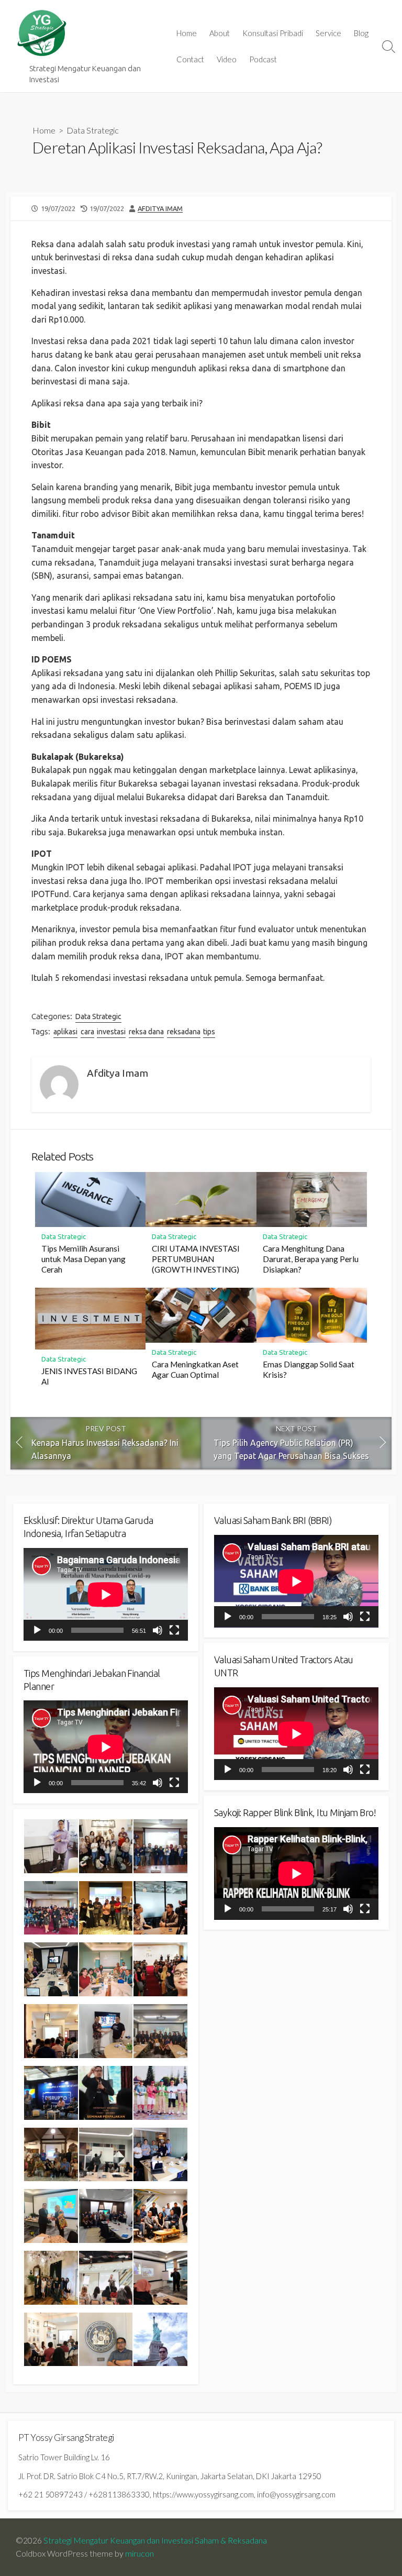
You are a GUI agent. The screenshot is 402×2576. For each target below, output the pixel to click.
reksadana (184, 1032)
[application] (106, 1594)
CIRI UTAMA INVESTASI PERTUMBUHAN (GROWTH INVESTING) (196, 1259)
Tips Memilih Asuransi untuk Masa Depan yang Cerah (83, 1259)
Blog (361, 33)
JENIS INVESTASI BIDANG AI (89, 1376)
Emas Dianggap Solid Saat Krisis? (309, 1369)
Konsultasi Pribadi (273, 33)
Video (227, 59)
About (220, 33)
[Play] (37, 1630)
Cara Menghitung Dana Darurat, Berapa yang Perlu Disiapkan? (311, 1259)
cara (87, 1032)
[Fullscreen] (174, 1630)
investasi (111, 1032)
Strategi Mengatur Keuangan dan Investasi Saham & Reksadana (155, 2540)
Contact (190, 59)
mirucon (139, 2553)
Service (328, 33)
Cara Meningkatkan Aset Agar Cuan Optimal (195, 1369)
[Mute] (158, 1630)
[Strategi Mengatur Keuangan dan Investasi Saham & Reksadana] (42, 33)
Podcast (263, 59)
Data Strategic (93, 130)
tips (209, 1032)
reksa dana (146, 1032)
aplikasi (65, 1032)
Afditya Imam (160, 208)
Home (187, 33)
